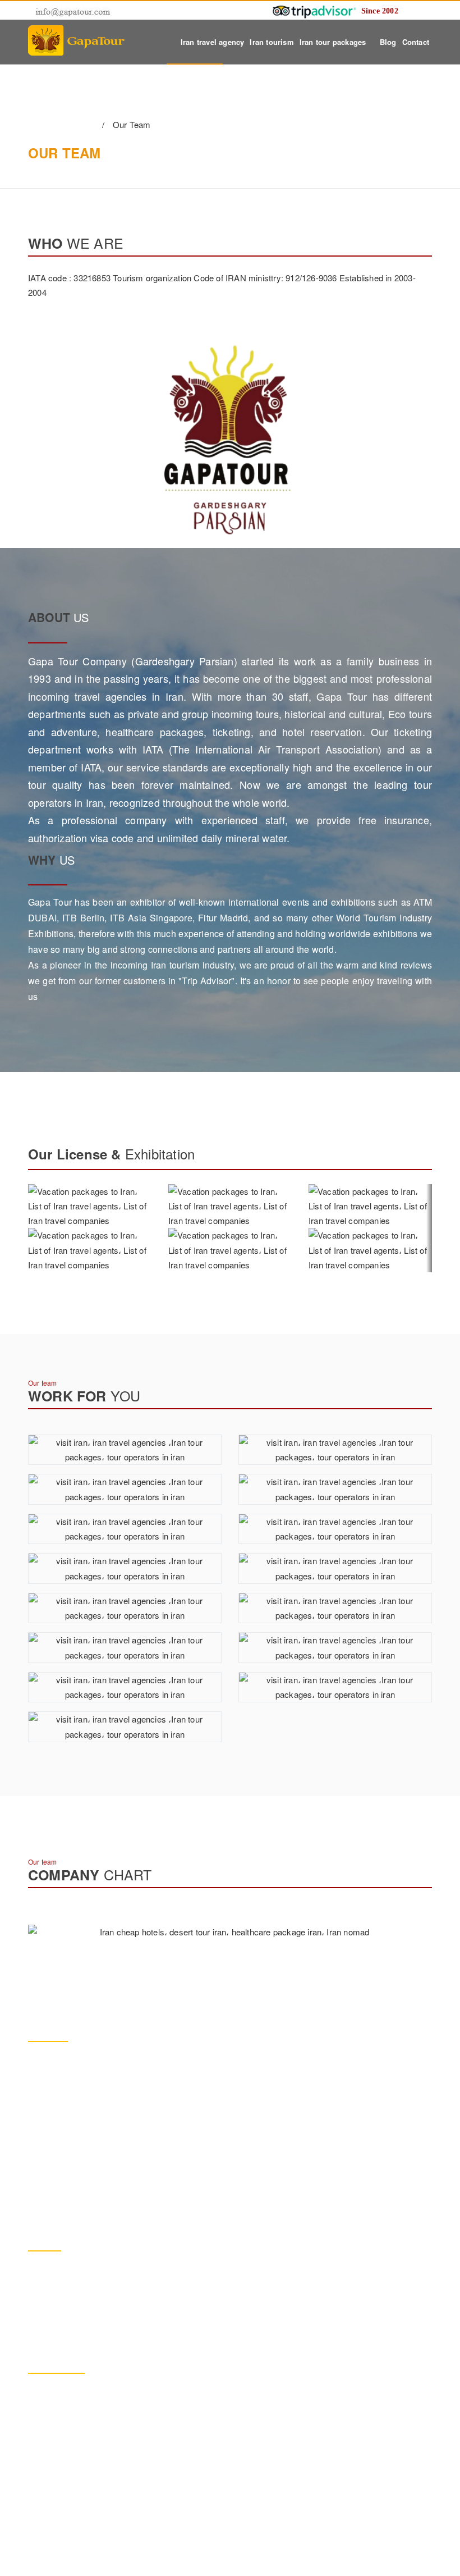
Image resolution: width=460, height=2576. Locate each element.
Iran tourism (272, 42)
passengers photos (77, 2440)
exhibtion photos (72, 2505)
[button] (429, 1228)
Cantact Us (62, 2537)
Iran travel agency (213, 42)
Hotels (54, 2472)
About (53, 2407)
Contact (416, 42)
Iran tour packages (334, 42)
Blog (388, 42)
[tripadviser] (314, 10)
